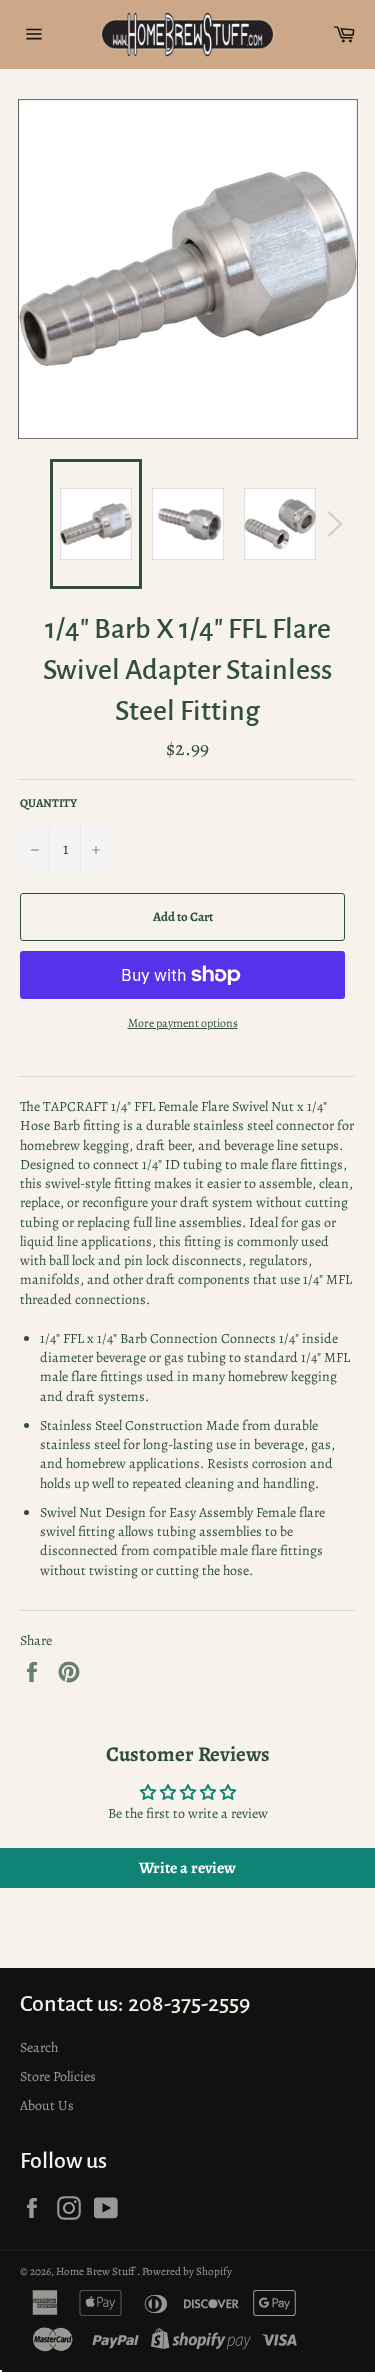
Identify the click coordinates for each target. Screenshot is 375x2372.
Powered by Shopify (187, 2271)
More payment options (183, 1023)
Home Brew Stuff (96, 2271)
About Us (47, 2105)
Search (39, 2047)
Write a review (187, 1868)
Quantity (48, 803)
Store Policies (58, 2076)
